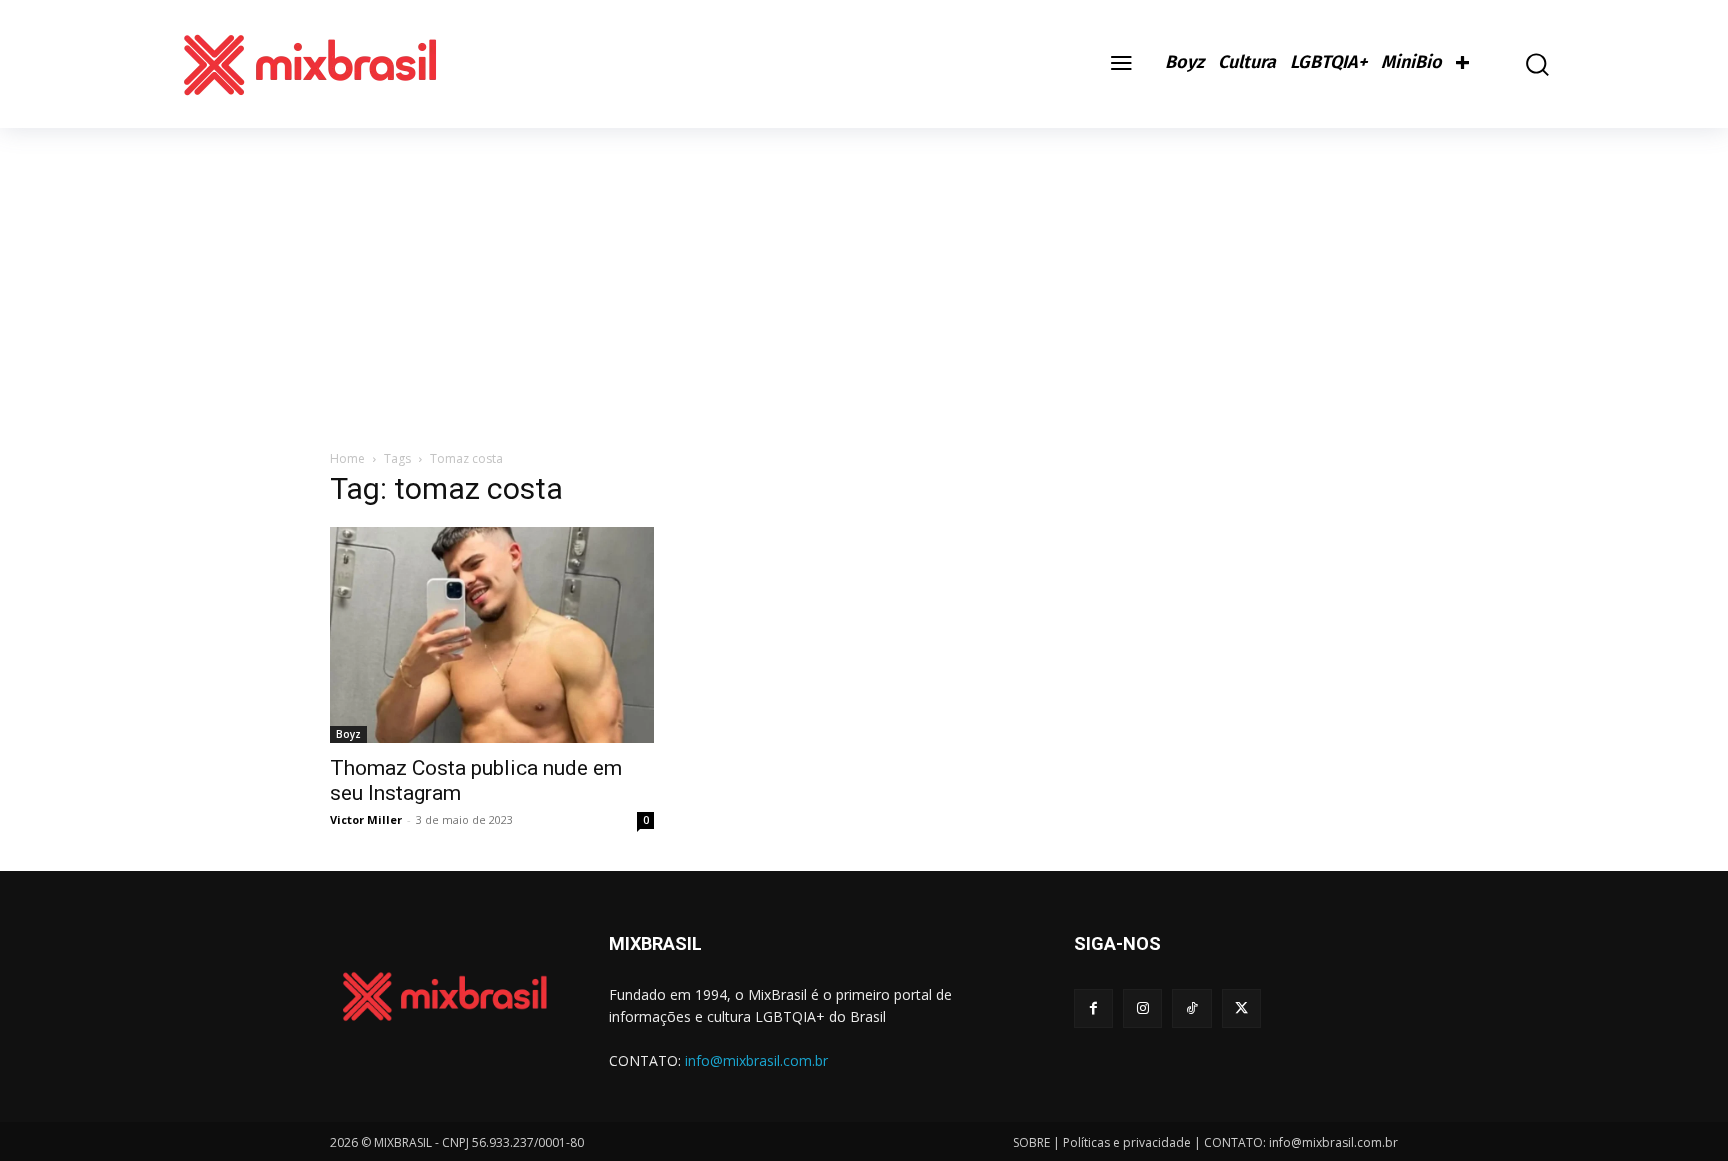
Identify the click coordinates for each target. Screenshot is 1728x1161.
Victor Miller (366, 819)
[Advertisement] (864, 278)
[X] (1241, 1008)
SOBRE (1031, 1142)
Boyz (348, 734)
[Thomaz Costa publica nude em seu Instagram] (492, 635)
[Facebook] (1093, 1008)
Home (347, 458)
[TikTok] (1191, 1008)
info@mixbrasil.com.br (756, 1060)
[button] (1523, 64)
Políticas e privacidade (1127, 1142)
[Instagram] (1142, 1008)
